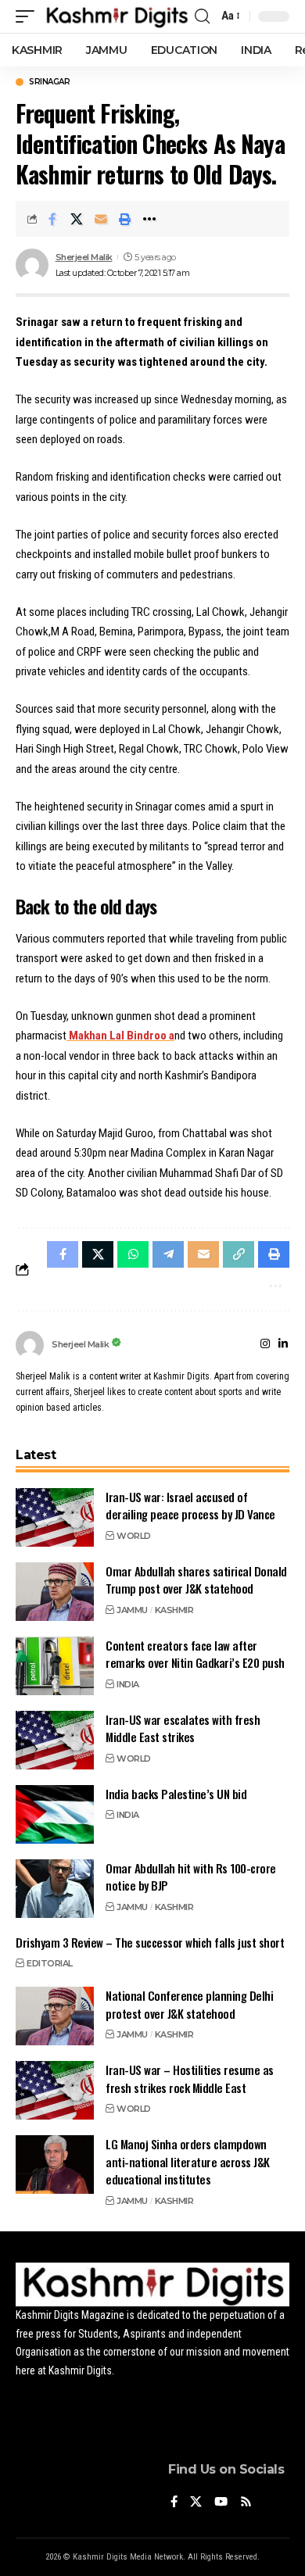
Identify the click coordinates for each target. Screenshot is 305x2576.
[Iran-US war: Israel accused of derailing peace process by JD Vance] (55, 1517)
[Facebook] (174, 2503)
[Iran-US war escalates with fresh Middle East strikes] (55, 1740)
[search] (202, 16)
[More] (149, 219)
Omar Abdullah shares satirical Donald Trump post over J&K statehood (196, 1580)
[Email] (101, 219)
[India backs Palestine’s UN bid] (55, 1814)
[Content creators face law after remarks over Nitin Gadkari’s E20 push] (55, 1666)
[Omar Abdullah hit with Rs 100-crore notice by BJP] (55, 1889)
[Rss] (246, 2503)
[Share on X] (77, 219)
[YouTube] (221, 2503)
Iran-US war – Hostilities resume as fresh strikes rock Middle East (190, 2079)
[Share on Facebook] (52, 219)
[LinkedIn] (283, 1345)
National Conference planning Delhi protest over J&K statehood (189, 2004)
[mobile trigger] (29, 16)
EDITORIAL (50, 1963)
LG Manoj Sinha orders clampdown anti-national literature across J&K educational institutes (188, 2161)
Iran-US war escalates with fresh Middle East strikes (183, 1728)
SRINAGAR (49, 82)
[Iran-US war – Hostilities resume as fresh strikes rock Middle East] (55, 2090)
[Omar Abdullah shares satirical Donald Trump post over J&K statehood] (55, 1592)
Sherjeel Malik (84, 257)
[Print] (125, 219)
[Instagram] (265, 1345)
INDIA (128, 1684)
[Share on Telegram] (168, 1254)
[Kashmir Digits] (117, 16)
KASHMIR (174, 1610)
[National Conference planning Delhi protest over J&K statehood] (55, 2016)
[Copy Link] (239, 1254)
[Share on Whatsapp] (133, 1254)
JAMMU (132, 1610)
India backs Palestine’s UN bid (176, 1794)
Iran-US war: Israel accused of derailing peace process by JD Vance (190, 1506)
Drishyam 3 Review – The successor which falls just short (150, 1942)
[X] (196, 2503)
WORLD (134, 1536)
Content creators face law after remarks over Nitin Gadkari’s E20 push (195, 1654)
